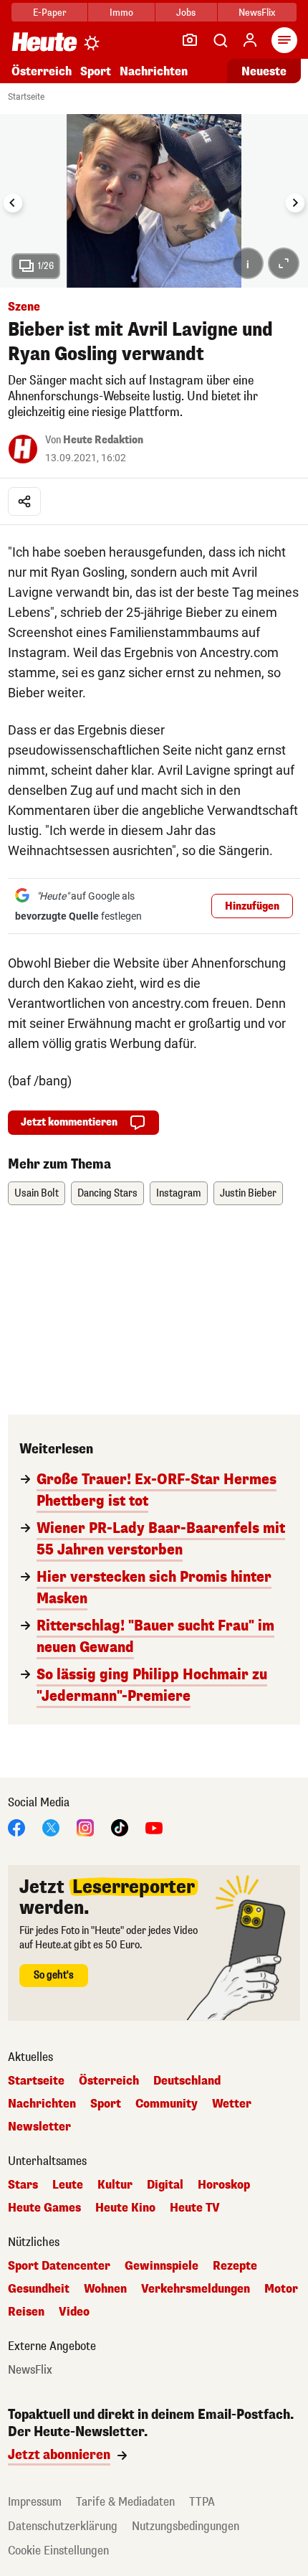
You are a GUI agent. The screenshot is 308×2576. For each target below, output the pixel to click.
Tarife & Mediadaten (125, 2502)
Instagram (179, 1193)
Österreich (42, 71)
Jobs (186, 13)
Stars (23, 2185)
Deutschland (187, 2081)
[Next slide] (295, 203)
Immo (121, 13)
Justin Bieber (248, 1193)
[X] (51, 1827)
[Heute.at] (44, 41)
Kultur (115, 2185)
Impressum (35, 2502)
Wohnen (105, 2289)
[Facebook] (16, 1827)
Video (74, 2312)
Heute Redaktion (103, 440)
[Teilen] (24, 501)
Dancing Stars (107, 1193)
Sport (96, 71)
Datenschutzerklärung (63, 2526)
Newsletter (39, 2127)
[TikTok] (120, 1827)
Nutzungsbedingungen (186, 2526)
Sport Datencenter (59, 2266)
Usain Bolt (37, 1193)
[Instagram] (85, 1827)
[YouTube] (154, 1827)
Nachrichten (42, 2104)
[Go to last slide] (13, 203)
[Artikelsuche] (220, 40)
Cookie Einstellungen (58, 2551)
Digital (165, 2185)
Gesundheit (39, 2289)
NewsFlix (257, 13)
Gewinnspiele (162, 2266)
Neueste (264, 71)
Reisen (26, 2312)
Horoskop (224, 2185)
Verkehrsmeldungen (196, 2289)
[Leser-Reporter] (190, 40)
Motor (281, 2289)
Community (167, 2104)
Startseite (26, 97)
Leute (68, 2185)
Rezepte (235, 2266)
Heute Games (44, 2208)
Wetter (232, 2104)
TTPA (202, 2502)
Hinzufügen (252, 906)
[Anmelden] (250, 40)
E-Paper (50, 13)
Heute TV (195, 2208)
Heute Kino (125, 2208)
